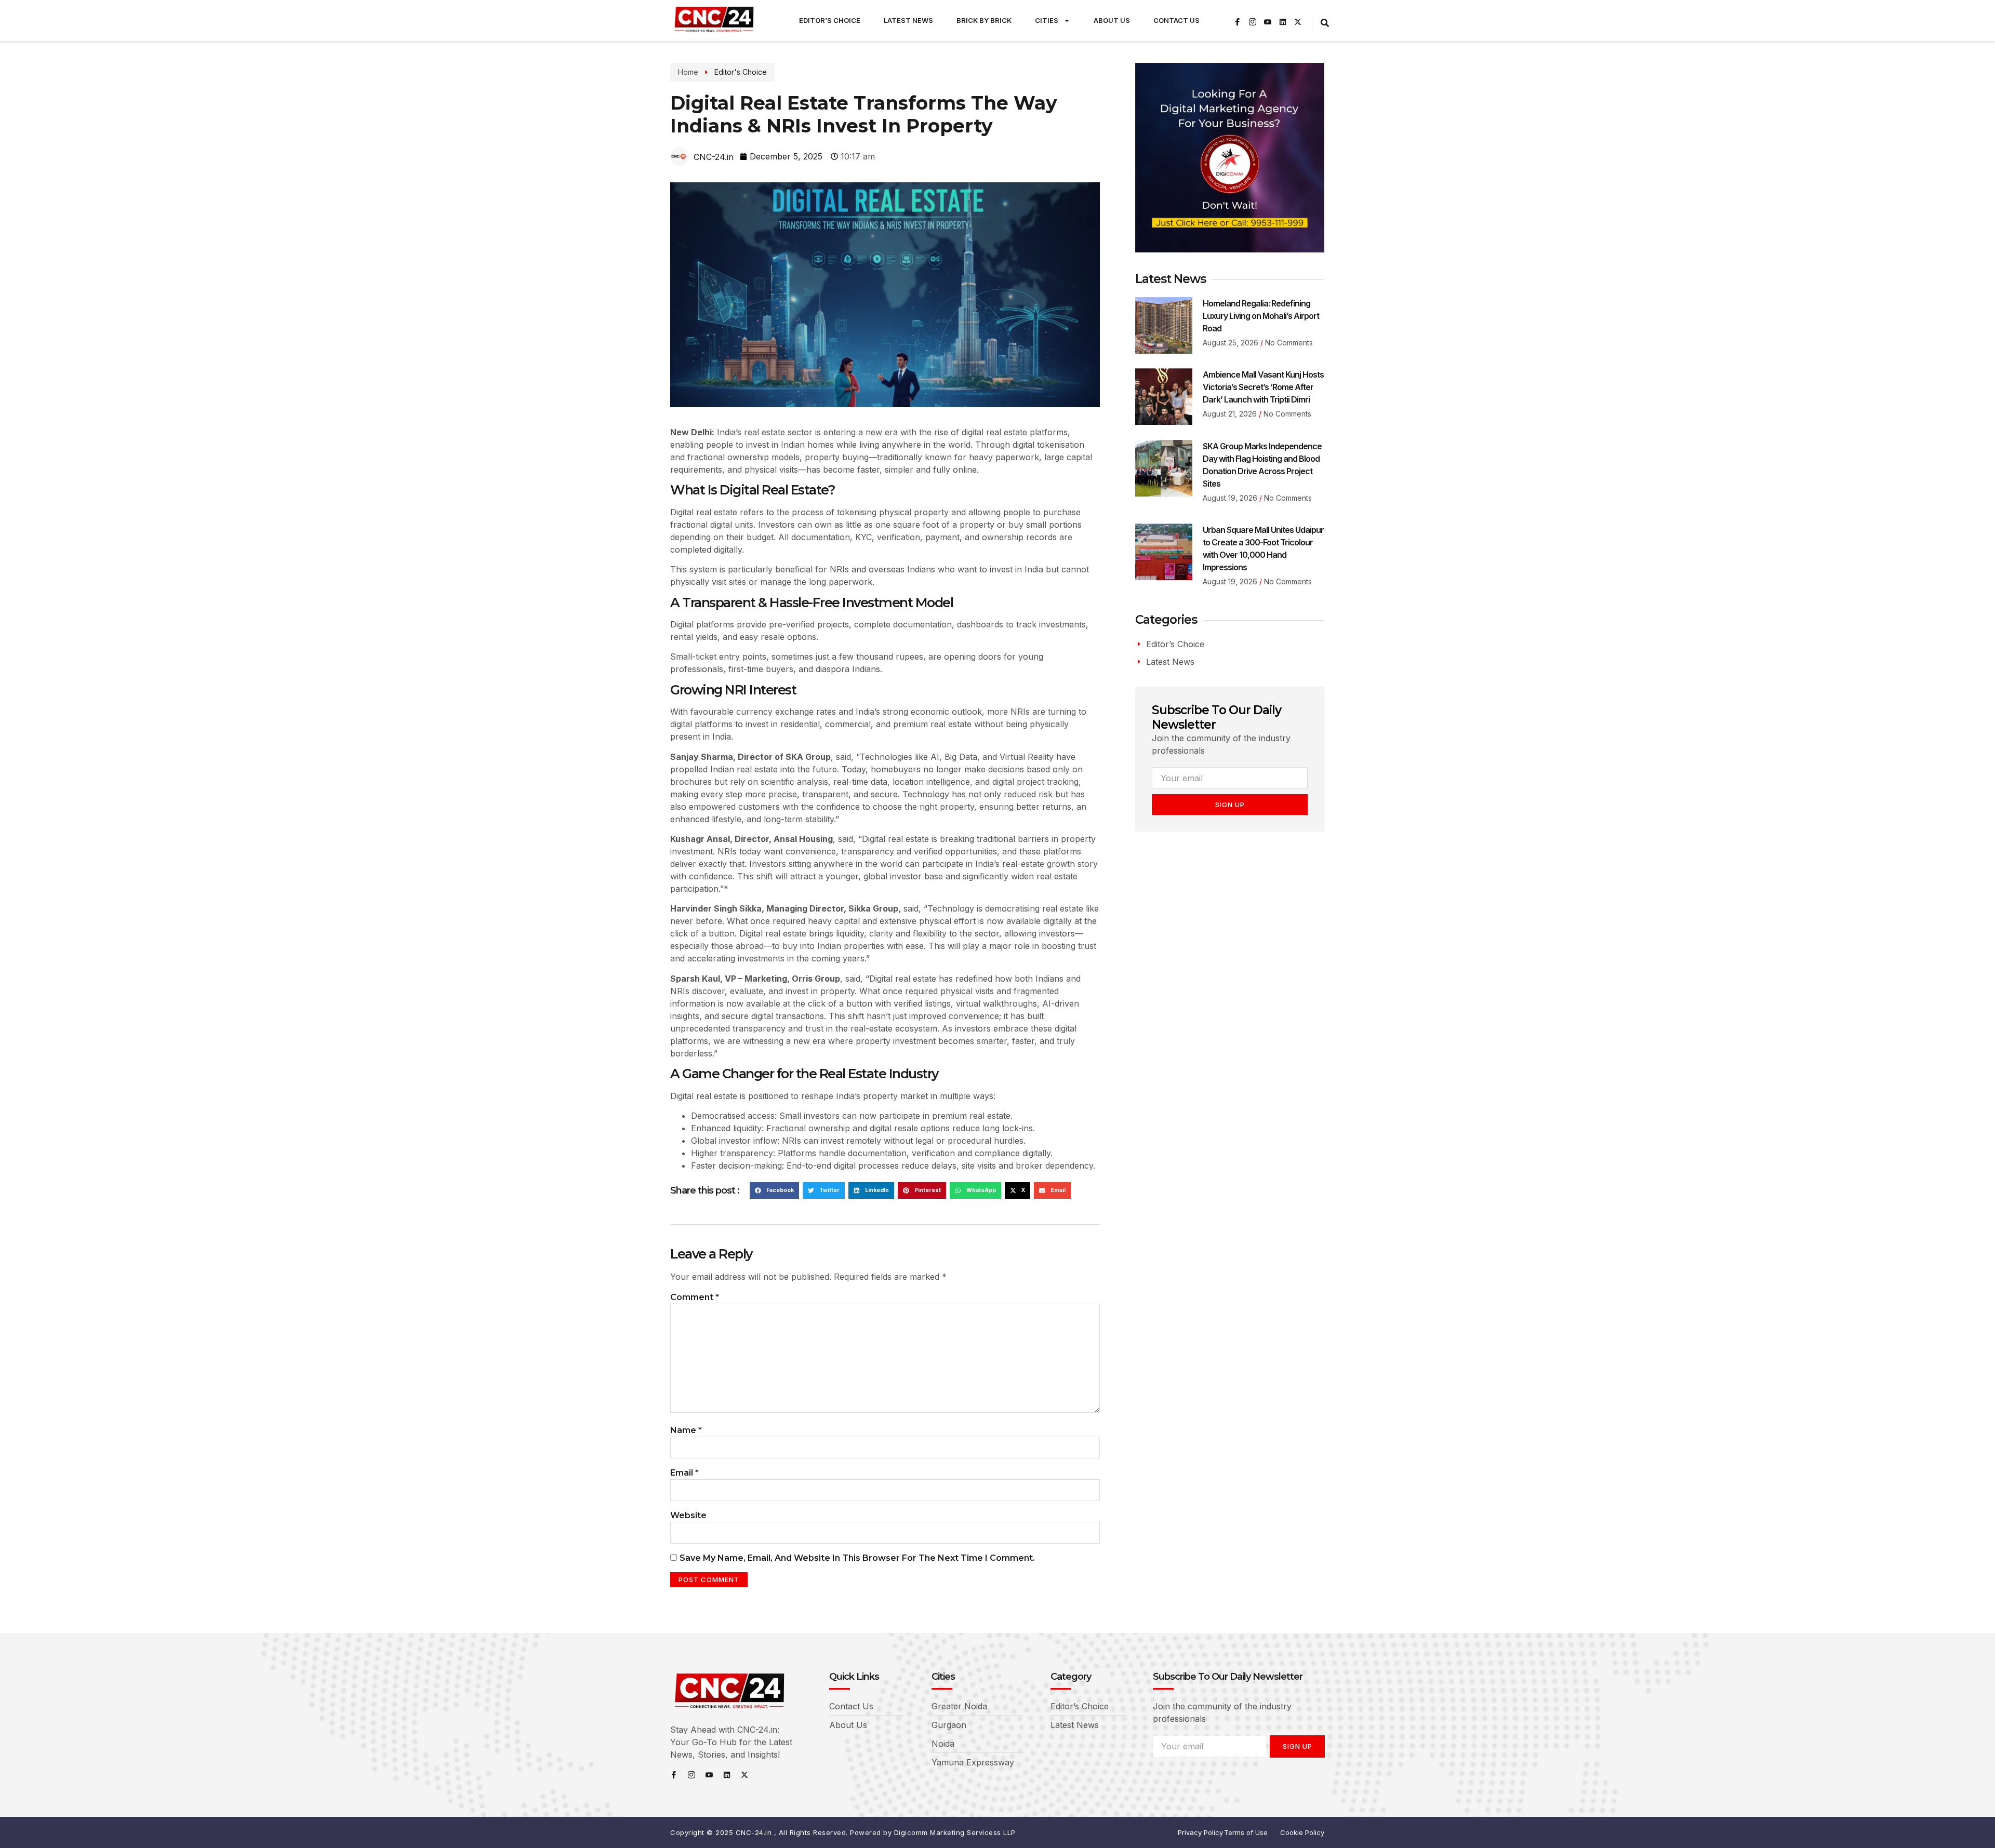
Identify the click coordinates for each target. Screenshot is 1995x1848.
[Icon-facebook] (1238, 22)
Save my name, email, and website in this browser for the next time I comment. (857, 1558)
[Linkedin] (1283, 22)
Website (688, 1515)
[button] (774, 1190)
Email (684, 1473)
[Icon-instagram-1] (1253, 22)
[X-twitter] (1298, 22)
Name (686, 1430)
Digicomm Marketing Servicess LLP (955, 1832)
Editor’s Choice (830, 20)
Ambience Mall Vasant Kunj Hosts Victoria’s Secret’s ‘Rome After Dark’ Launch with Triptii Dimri (1263, 387)
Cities (1047, 20)
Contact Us (1176, 20)
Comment (695, 1297)
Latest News (908, 20)
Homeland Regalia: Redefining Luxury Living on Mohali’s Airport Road (1261, 316)
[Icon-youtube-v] (1268, 22)
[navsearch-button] (1325, 22)
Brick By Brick (984, 20)
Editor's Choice (741, 72)
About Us (1112, 20)
